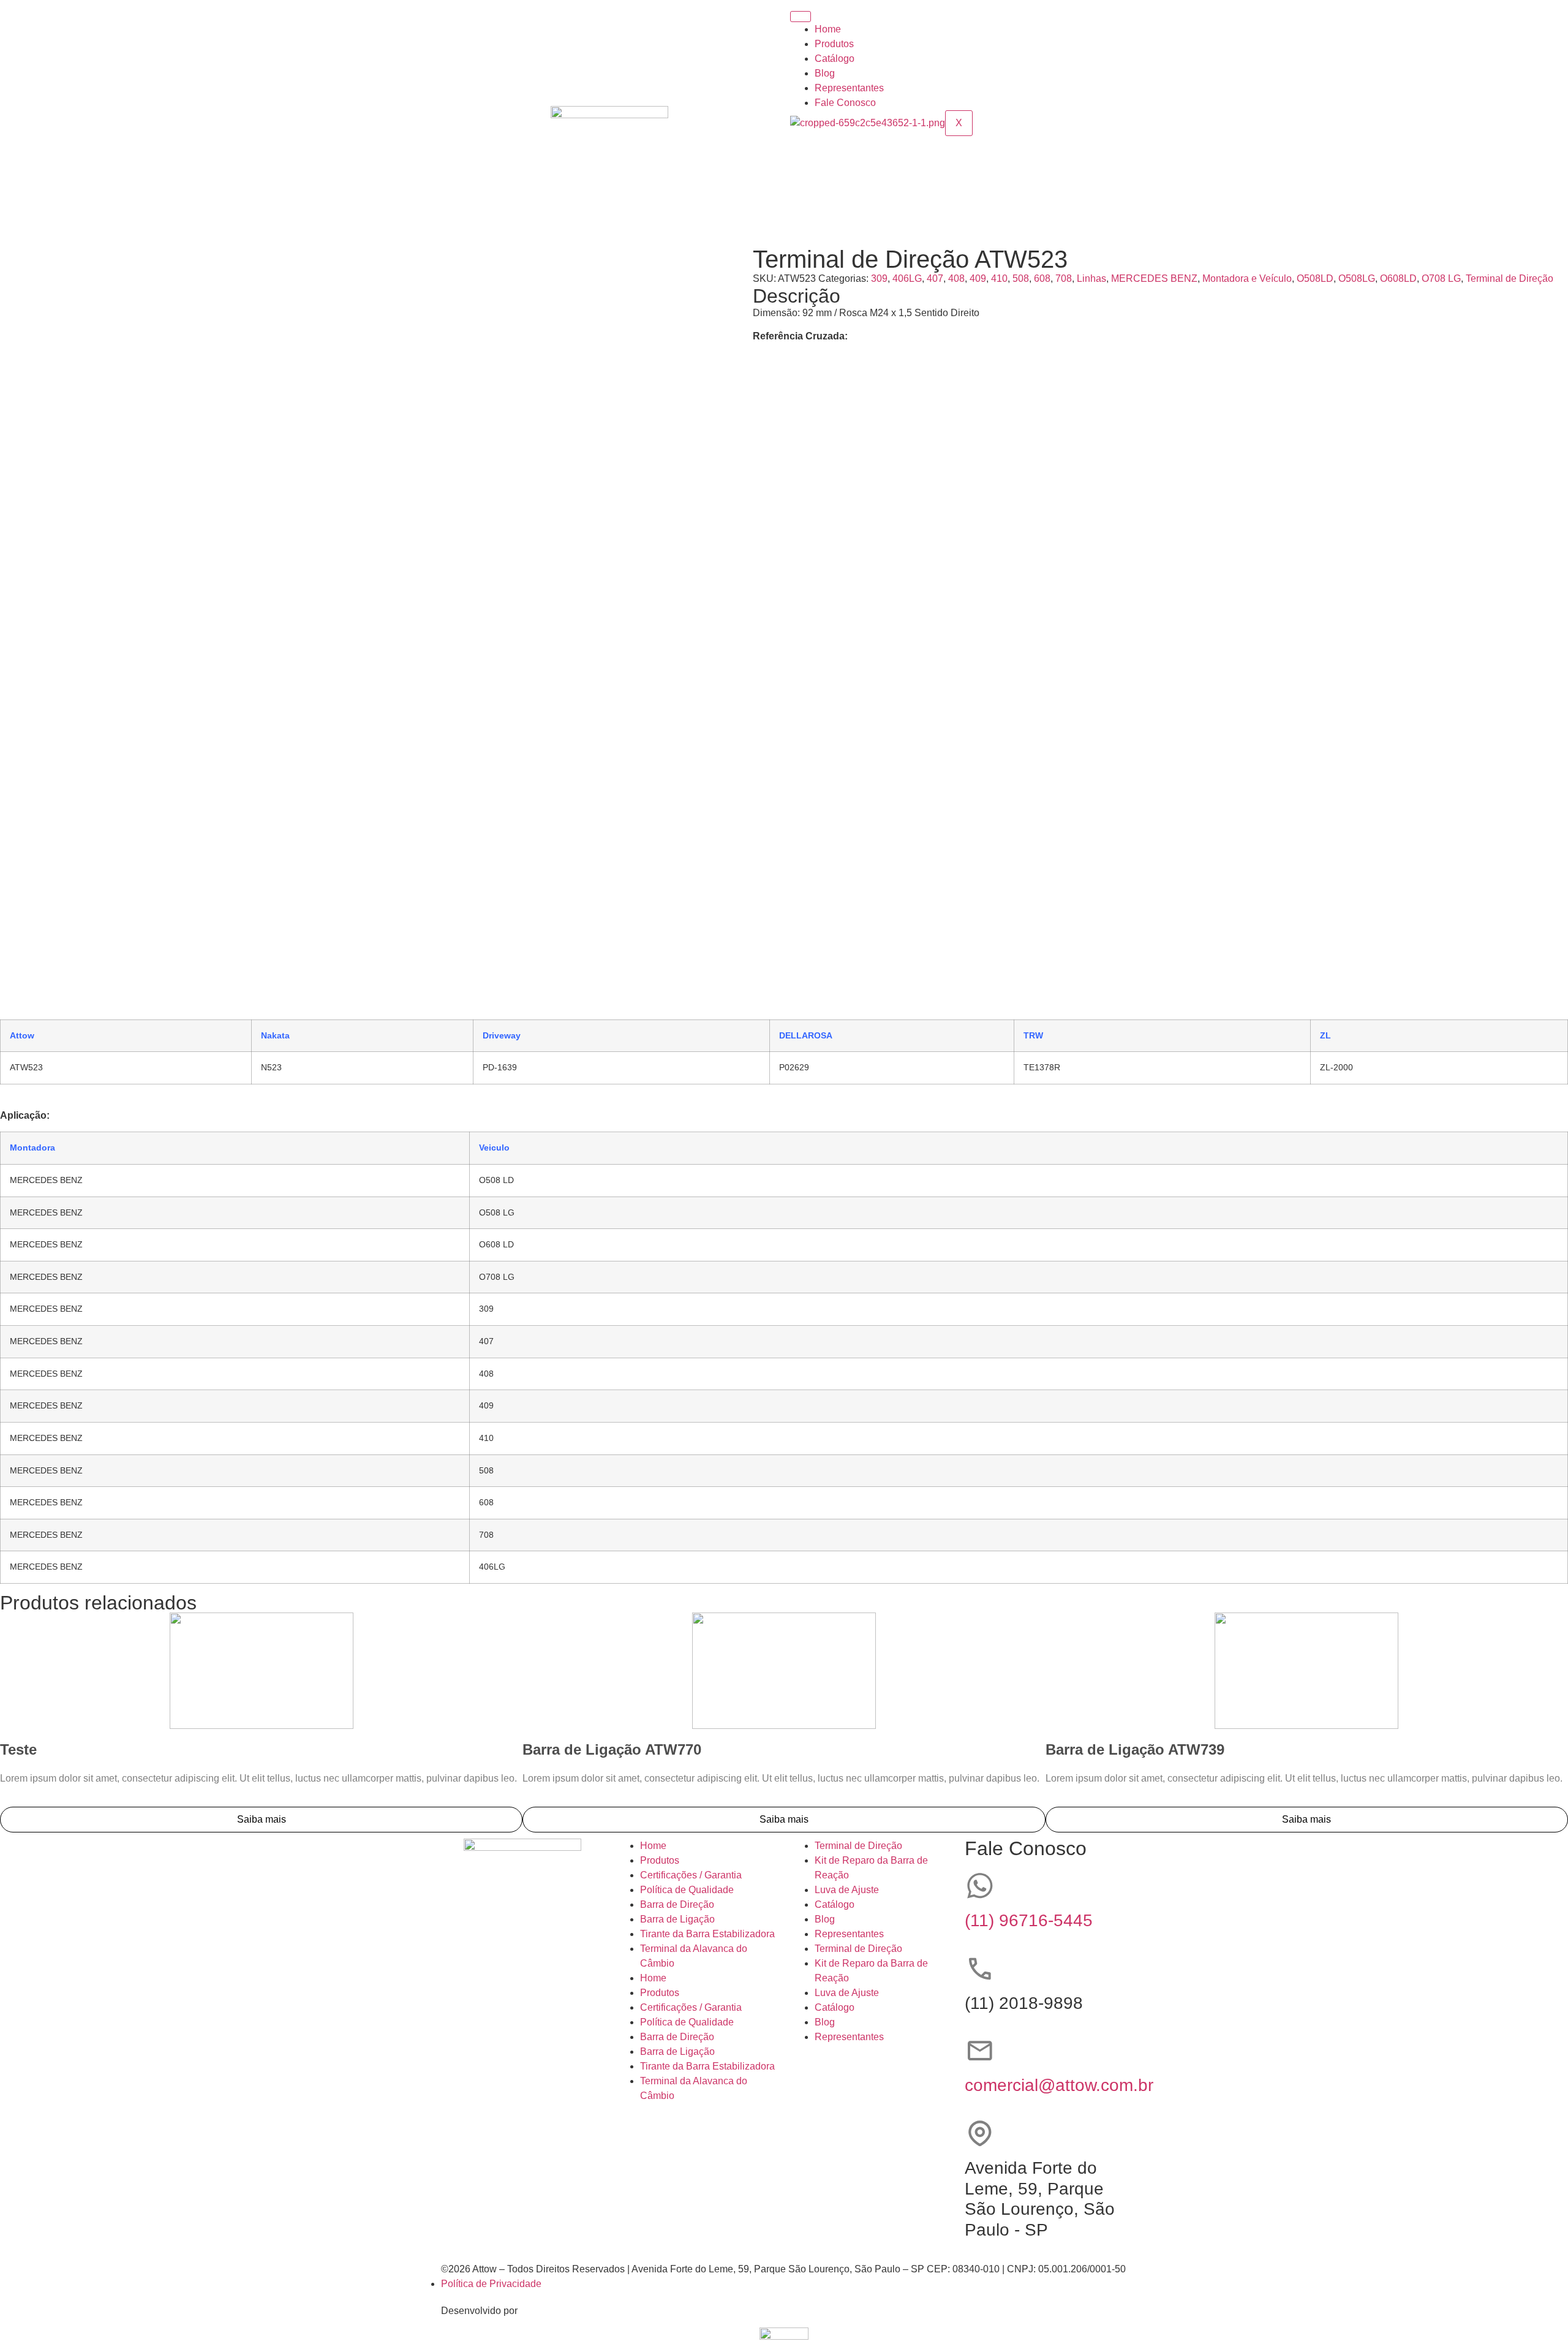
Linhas (1091, 278)
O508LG (1357, 278)
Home (828, 29)
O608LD (1398, 278)
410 (999, 278)
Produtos (834, 44)
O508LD (1315, 278)
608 (1042, 278)
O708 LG (1441, 278)
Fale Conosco (845, 103)
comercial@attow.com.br (1059, 2085)
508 (1021, 278)
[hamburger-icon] (801, 17)
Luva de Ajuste (847, 1890)
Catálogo (835, 59)
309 (879, 278)
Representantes (849, 88)
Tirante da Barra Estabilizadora (707, 1934)
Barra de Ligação (677, 1919)
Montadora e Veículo (1247, 278)
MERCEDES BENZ (1154, 278)
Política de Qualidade (687, 1890)
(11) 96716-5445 (1029, 1920)
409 (978, 278)
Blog (825, 73)
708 (1064, 278)
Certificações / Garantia (691, 1875)
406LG (907, 278)
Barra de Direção (677, 1904)
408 (956, 278)
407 (935, 278)
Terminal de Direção (1510, 278)
